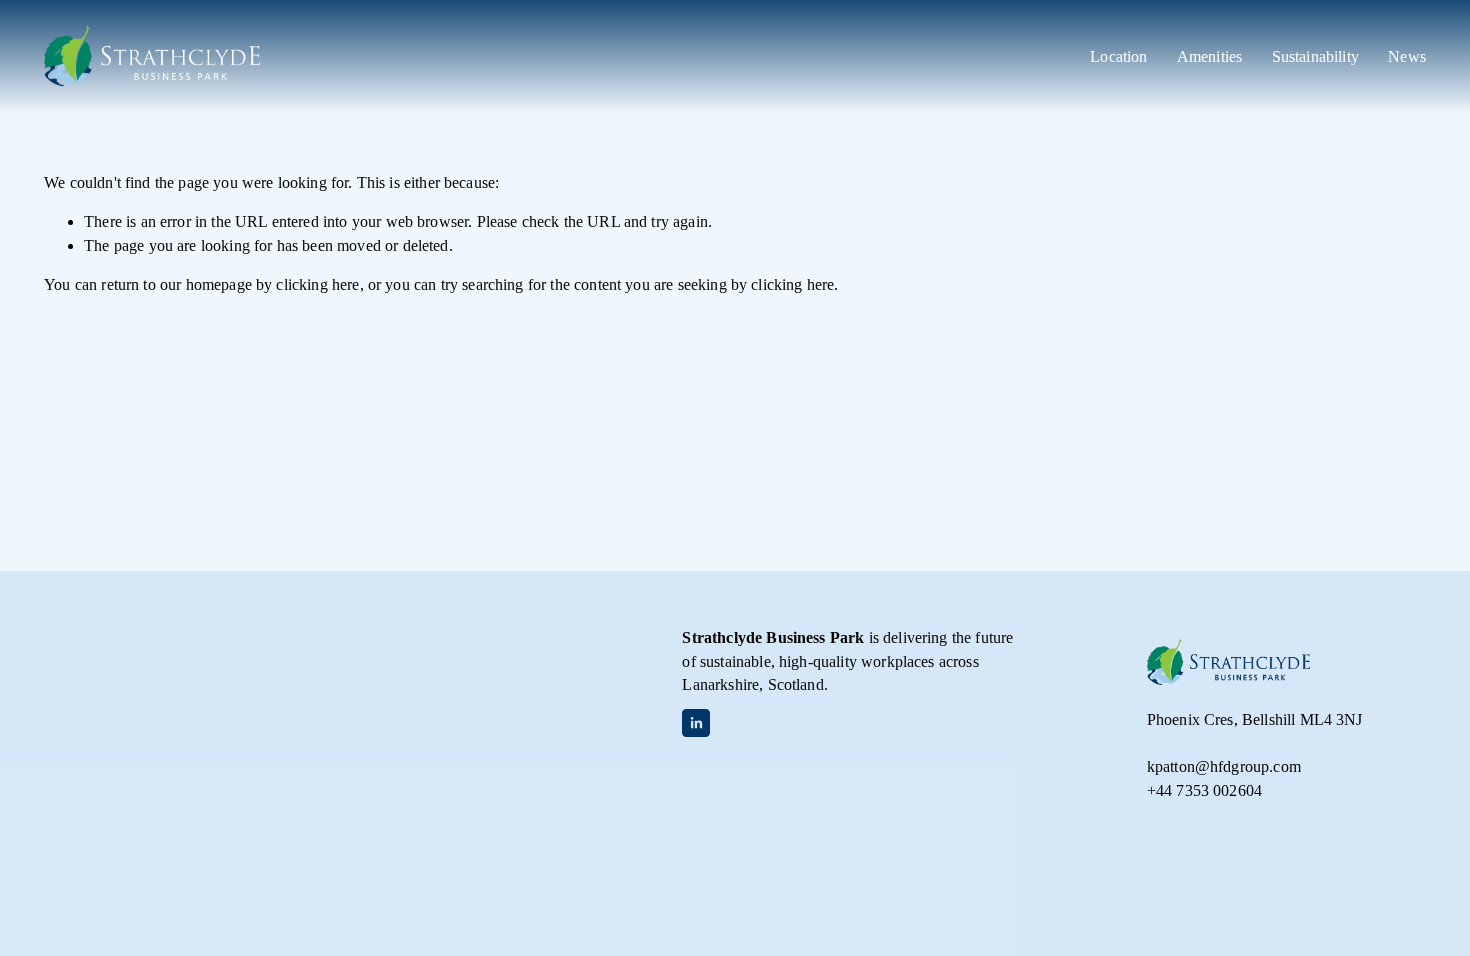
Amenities (1209, 56)
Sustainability (1315, 56)
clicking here (317, 284)
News (1407, 56)
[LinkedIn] (696, 723)
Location (1118, 56)
